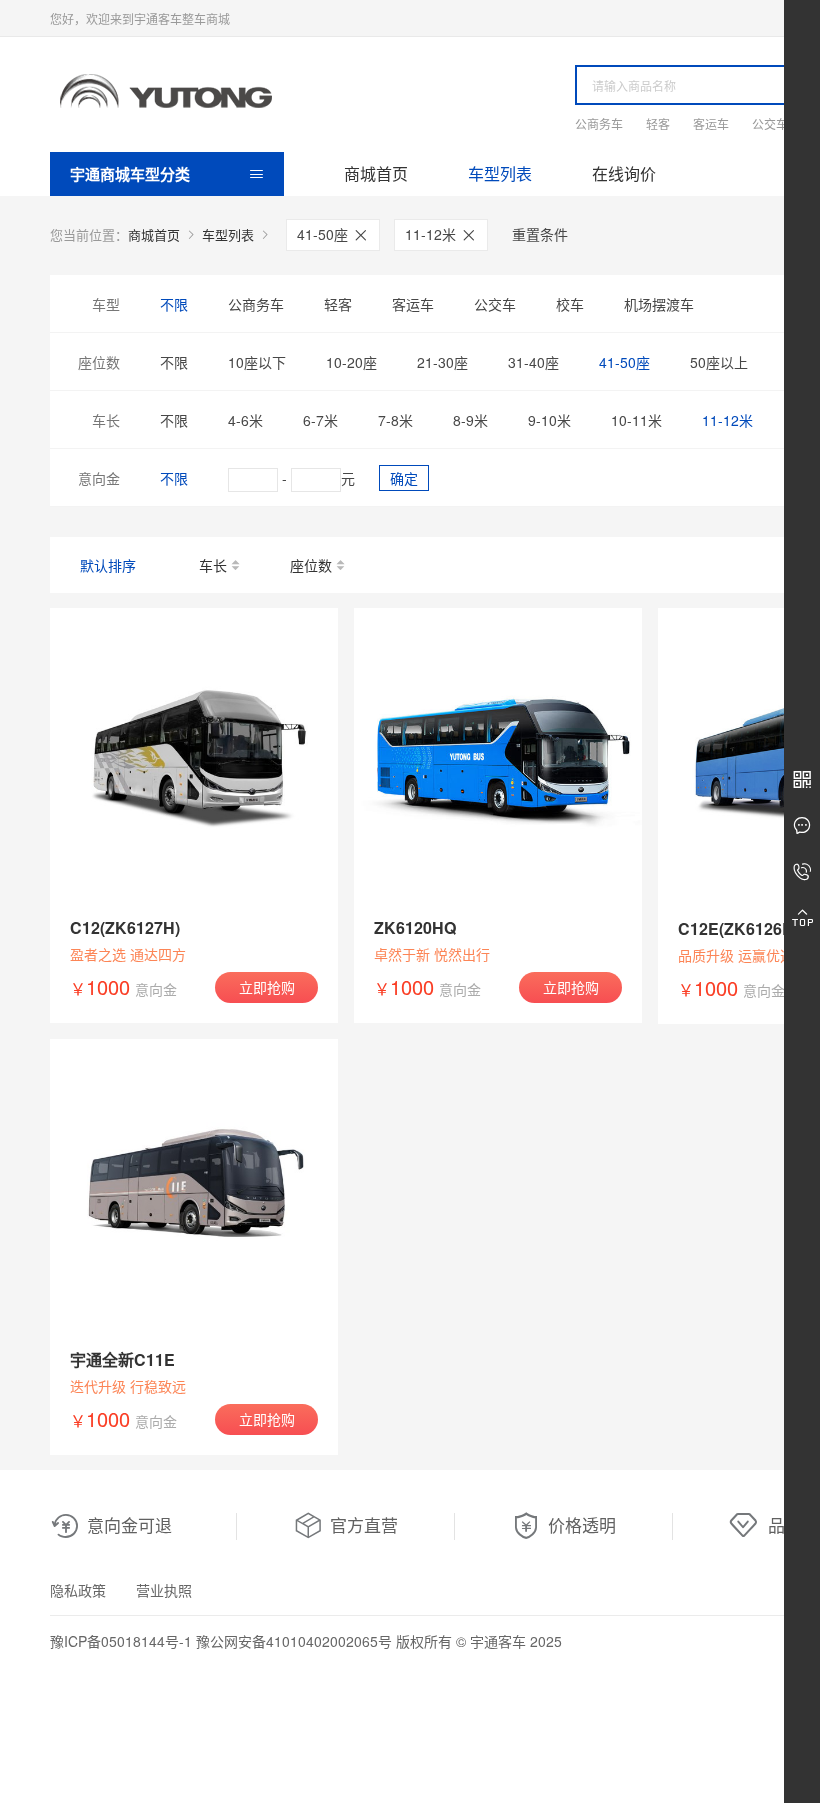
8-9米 (470, 420)
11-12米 (432, 234)
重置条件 (540, 234)
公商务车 (599, 123)
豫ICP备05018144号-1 (121, 1641)
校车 (570, 304)
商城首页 (376, 173)
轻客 (658, 123)
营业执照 (164, 1590)
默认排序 (108, 565)
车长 (213, 565)
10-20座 (351, 362)
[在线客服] (802, 826)
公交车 (770, 123)
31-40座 (533, 362)
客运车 (711, 123)
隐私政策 (78, 1590)
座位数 (311, 565)
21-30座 (442, 362)
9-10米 (549, 420)
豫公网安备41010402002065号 (294, 1641)
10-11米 (636, 420)
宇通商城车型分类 (130, 174)
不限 (174, 304)
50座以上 (719, 362)
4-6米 (245, 420)
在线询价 (624, 173)
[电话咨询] (802, 872)
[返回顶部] (802, 918)
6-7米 (320, 420)
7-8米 (395, 420)
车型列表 (500, 173)
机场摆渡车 (659, 304)
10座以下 (257, 362)
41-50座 (324, 234)
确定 (404, 478)
